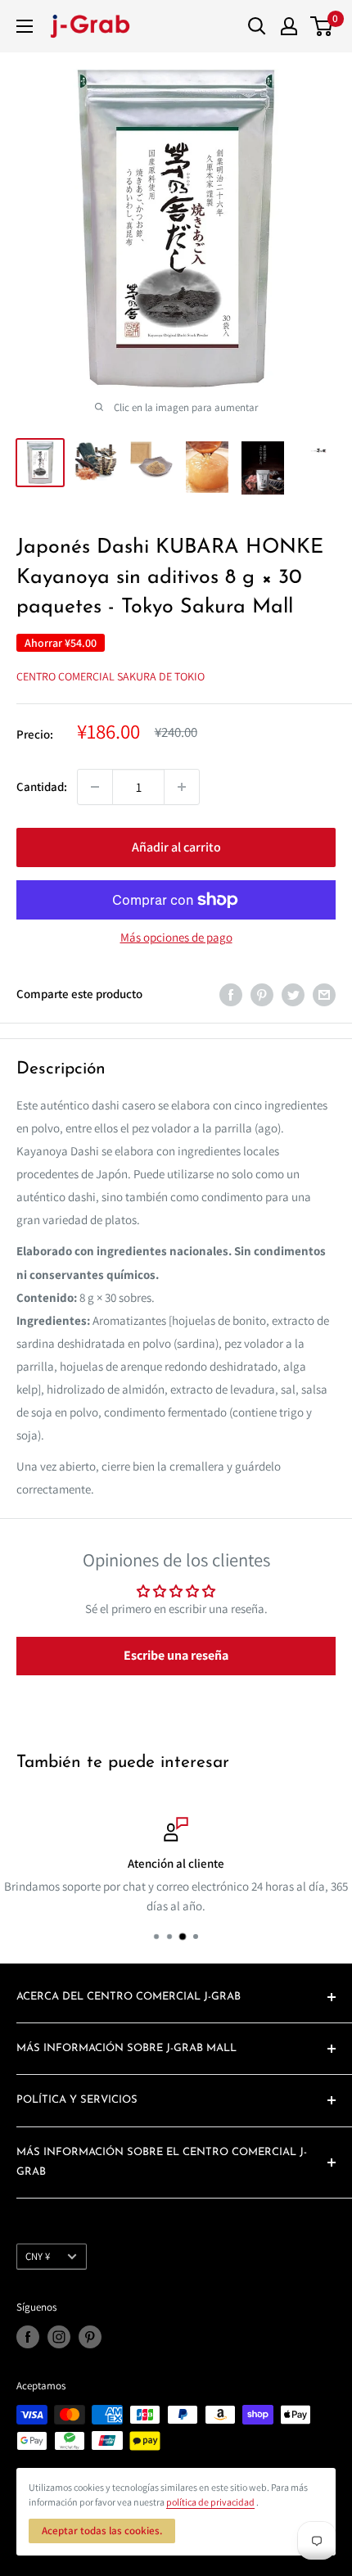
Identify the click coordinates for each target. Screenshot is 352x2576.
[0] (322, 26)
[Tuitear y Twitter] (293, 994)
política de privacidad (210, 2502)
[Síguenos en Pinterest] (90, 2337)
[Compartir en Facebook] (231, 994)
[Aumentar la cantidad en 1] (182, 787)
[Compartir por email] (324, 994)
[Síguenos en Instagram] (59, 2337)
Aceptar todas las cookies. (102, 2531)
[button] (176, 1656)
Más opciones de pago (176, 937)
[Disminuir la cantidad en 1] (95, 787)
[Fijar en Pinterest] (262, 994)
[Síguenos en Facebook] (28, 2337)
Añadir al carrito (176, 847)
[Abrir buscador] (257, 26)
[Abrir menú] (25, 26)
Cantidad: (42, 786)
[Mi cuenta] (289, 26)
